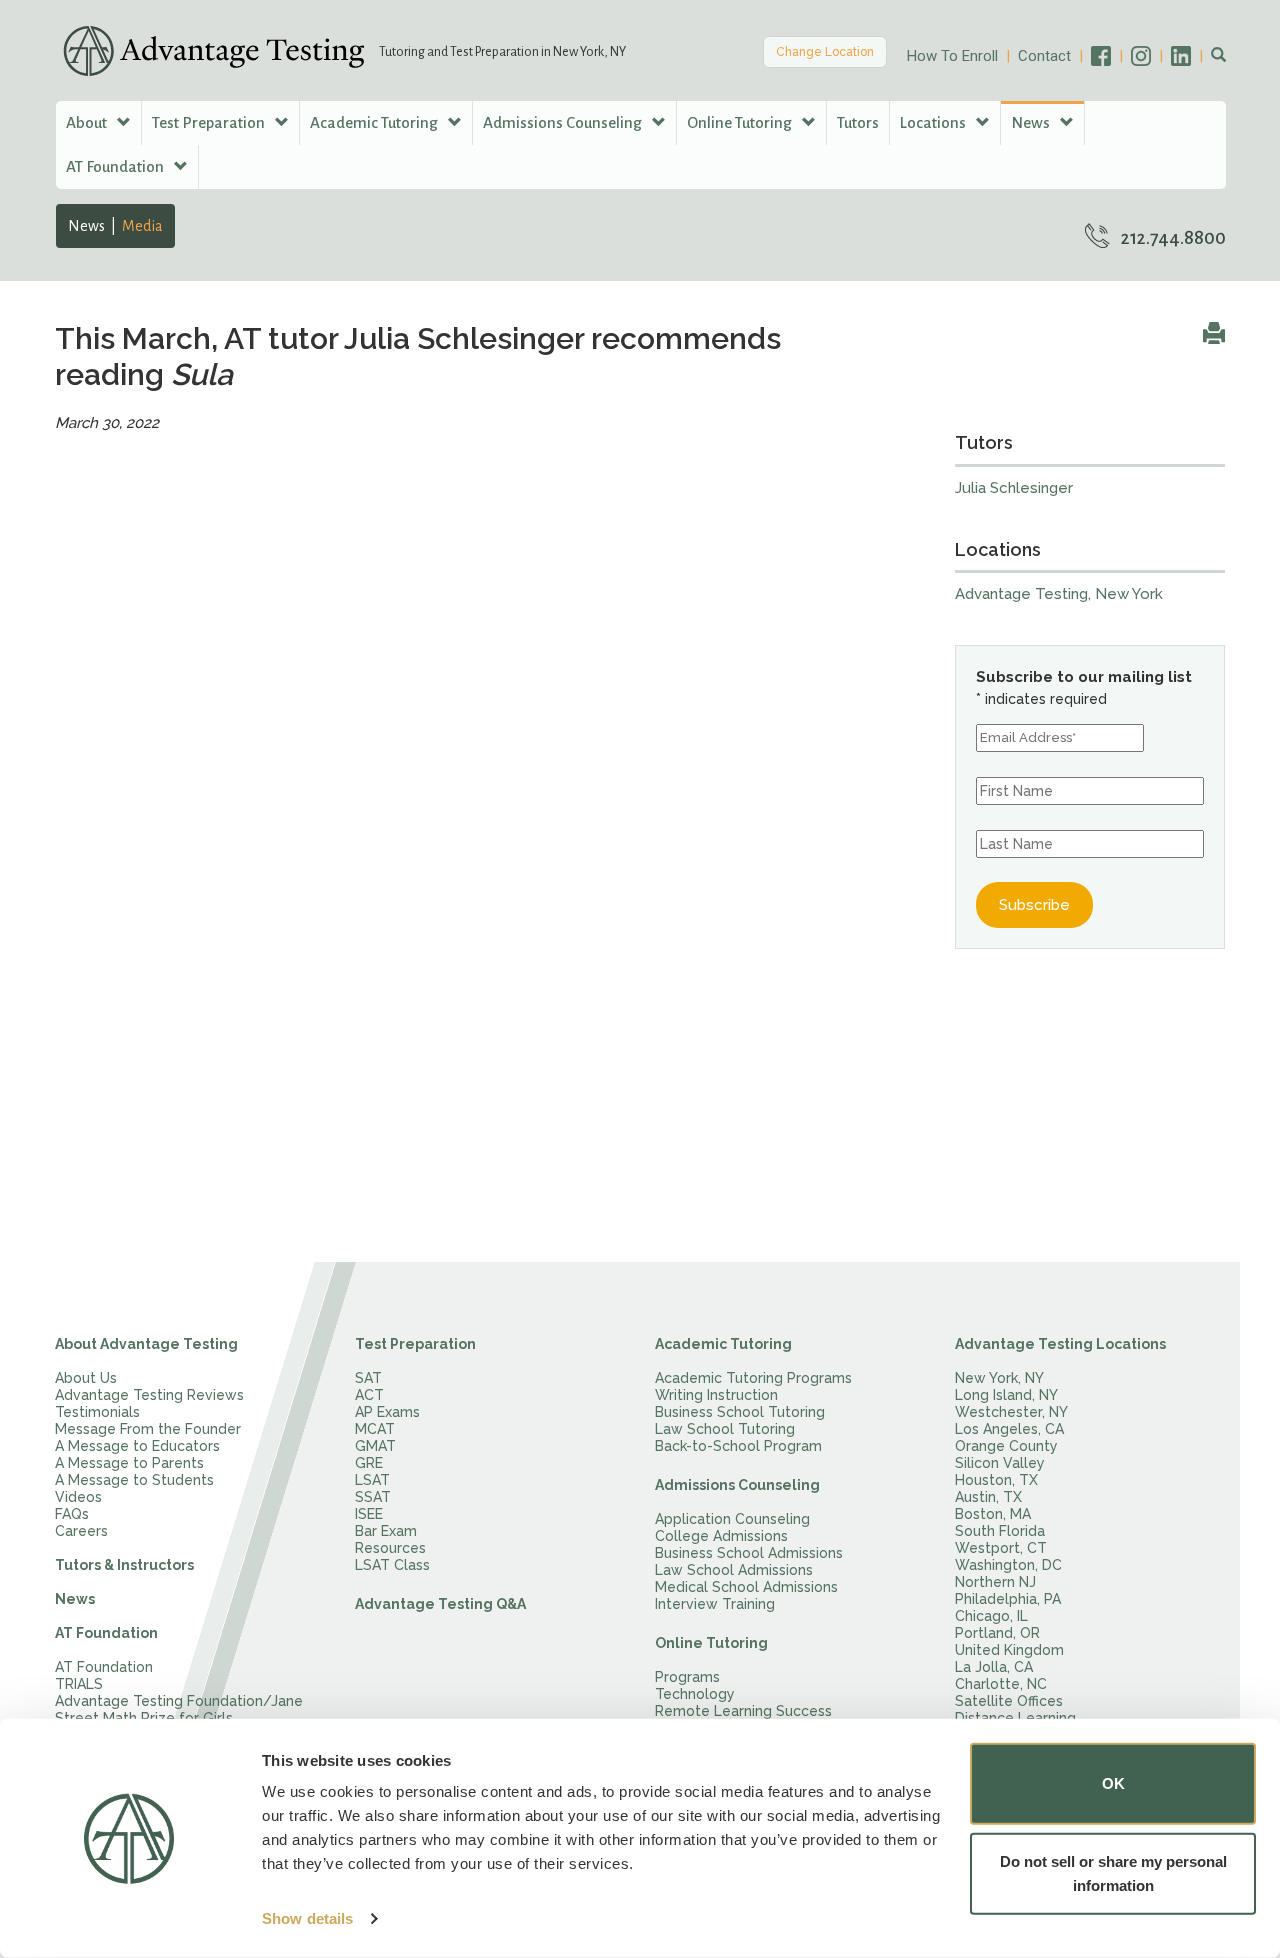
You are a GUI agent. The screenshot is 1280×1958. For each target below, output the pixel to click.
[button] (1218, 56)
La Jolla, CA (994, 1667)
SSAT (373, 1497)
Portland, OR (997, 1633)
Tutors (858, 122)
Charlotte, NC (1001, 1684)
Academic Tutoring (723, 1344)
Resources (390, 1548)
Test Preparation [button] (210, 122)
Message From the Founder (148, 1429)
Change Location (825, 52)
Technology (695, 1694)
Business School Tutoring (740, 1412)
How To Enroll (952, 56)
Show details (307, 1918)
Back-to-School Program (738, 1446)
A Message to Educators (137, 1446)
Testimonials (97, 1412)
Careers (81, 1531)
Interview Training (715, 1604)
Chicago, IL (991, 1616)
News (86, 226)
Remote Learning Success (743, 1711)
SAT (368, 1378)
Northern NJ (995, 1582)
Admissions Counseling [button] (564, 122)
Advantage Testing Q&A (440, 1604)
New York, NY (999, 1378)
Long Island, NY (1006, 1395)
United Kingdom (1009, 1650)
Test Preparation (415, 1344)
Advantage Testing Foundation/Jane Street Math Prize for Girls (179, 1709)
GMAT (375, 1446)
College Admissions (721, 1536)
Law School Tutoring (725, 1429)
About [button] (88, 122)
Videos (78, 1497)
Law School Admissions (734, 1570)
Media (142, 226)
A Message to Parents (129, 1463)
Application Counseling (732, 1519)
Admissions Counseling (737, 1485)
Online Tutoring (711, 1643)
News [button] (1032, 122)
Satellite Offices (1009, 1701)
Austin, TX (988, 1497)
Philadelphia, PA (1008, 1599)
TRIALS (79, 1684)
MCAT (375, 1429)
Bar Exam (386, 1531)
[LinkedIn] (1191, 56)
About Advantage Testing (146, 1344)
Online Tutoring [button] (741, 122)
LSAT (372, 1480)
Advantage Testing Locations (1060, 1344)
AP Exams (387, 1412)
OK (1113, 1783)
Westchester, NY (1011, 1412)
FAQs (72, 1514)
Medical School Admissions (746, 1587)
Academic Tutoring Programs (753, 1378)
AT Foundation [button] (116, 166)
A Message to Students (134, 1480)
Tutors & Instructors (124, 1565)
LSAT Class (392, 1565)
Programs (687, 1677)
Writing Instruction (716, 1395)
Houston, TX (996, 1480)
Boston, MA (993, 1514)
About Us (86, 1378)
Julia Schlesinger (1014, 488)
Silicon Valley (1000, 1463)
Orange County (1006, 1446)
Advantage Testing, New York (1059, 594)
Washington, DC (1008, 1565)
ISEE (369, 1514)
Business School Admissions (749, 1553)
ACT (369, 1395)
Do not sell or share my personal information (1113, 1872)
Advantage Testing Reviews (149, 1395)
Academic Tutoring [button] (375, 122)
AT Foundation (106, 1633)
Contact (1044, 56)
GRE (369, 1463)
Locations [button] (934, 122)
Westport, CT (1001, 1548)
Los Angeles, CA (1009, 1429)
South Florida (1000, 1531)
